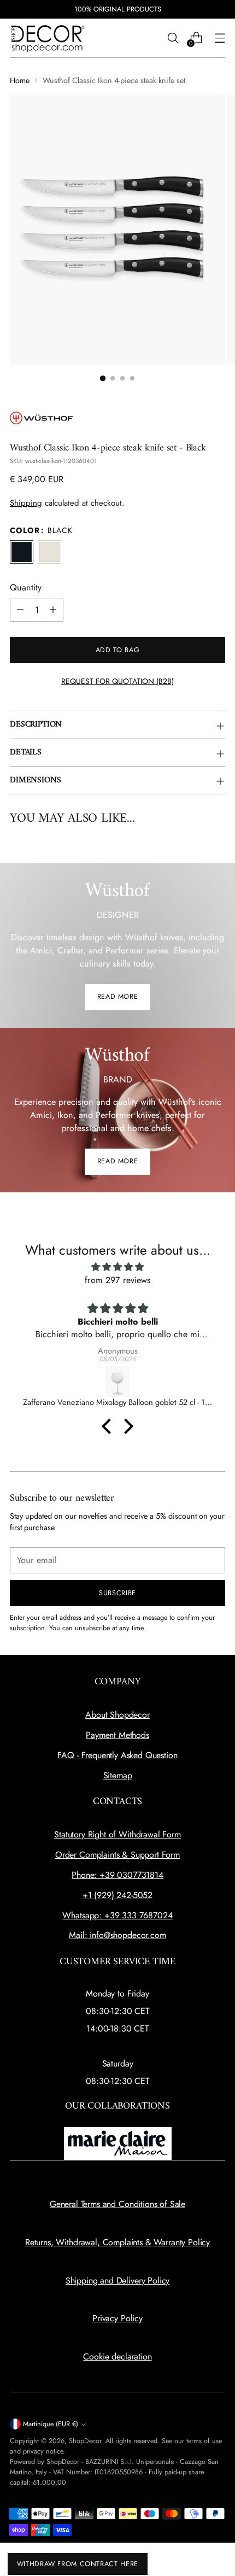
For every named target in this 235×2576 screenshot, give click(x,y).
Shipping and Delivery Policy (118, 2281)
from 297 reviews (118, 1280)
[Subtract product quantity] (20, 610)
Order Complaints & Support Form (117, 1855)
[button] (103, 378)
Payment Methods (117, 1735)
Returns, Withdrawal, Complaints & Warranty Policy (117, 2242)
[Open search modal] (172, 38)
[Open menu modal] (219, 38)
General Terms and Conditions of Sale (117, 2204)
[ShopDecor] (48, 38)
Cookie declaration (117, 2357)
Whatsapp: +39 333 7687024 (117, 1915)
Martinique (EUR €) (51, 2424)
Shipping (26, 503)
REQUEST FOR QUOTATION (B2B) (117, 681)
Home (20, 80)
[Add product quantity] (53, 610)
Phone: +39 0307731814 (117, 1875)
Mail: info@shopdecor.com (117, 1935)
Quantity (26, 587)
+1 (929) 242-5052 (117, 1895)
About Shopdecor (117, 1715)
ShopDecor (85, 2441)
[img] (117, 1267)
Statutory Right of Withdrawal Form (117, 1834)
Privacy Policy (117, 2318)
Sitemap (118, 1775)
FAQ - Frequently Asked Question (117, 1755)
